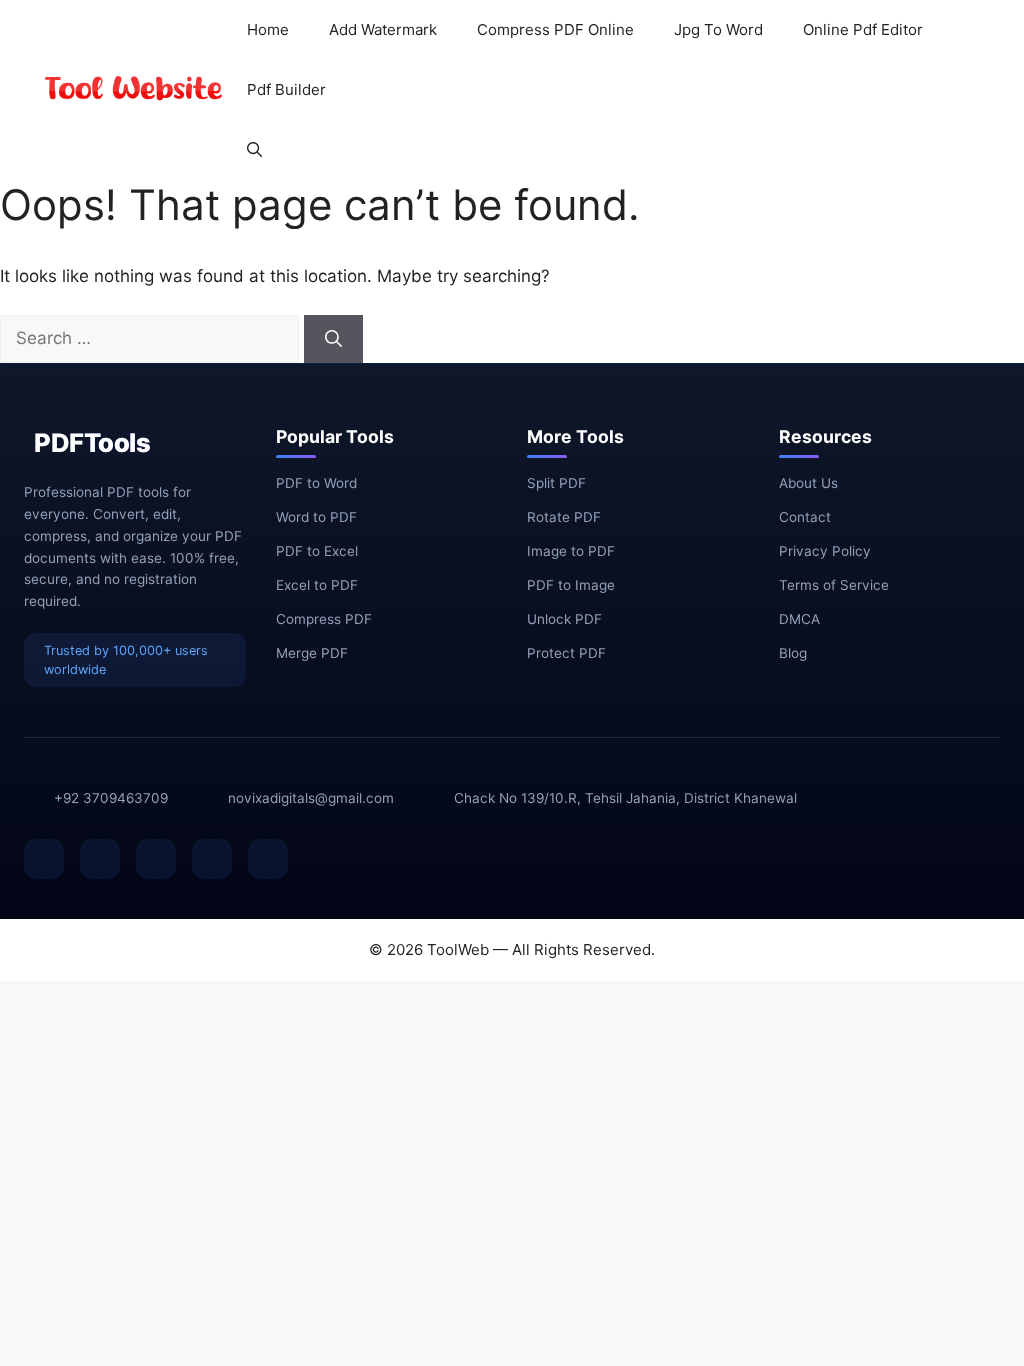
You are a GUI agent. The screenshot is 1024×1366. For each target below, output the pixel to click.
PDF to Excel (317, 551)
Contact (805, 517)
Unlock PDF (564, 619)
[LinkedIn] (156, 859)
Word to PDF (316, 517)
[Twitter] (100, 859)
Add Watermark (383, 29)
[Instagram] (268, 859)
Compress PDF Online (555, 29)
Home (268, 29)
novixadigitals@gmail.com (311, 798)
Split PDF (556, 483)
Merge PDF (312, 653)
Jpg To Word (718, 29)
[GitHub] (212, 859)
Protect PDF (566, 653)
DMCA (799, 619)
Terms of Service (834, 585)
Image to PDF (571, 551)
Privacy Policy (825, 551)
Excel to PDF (317, 585)
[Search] (333, 339)
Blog (793, 653)
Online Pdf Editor (863, 29)
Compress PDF (324, 619)
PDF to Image (571, 585)
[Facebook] (44, 859)
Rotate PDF (564, 517)
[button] (254, 150)
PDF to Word (316, 483)
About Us (808, 483)
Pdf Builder (286, 89)
